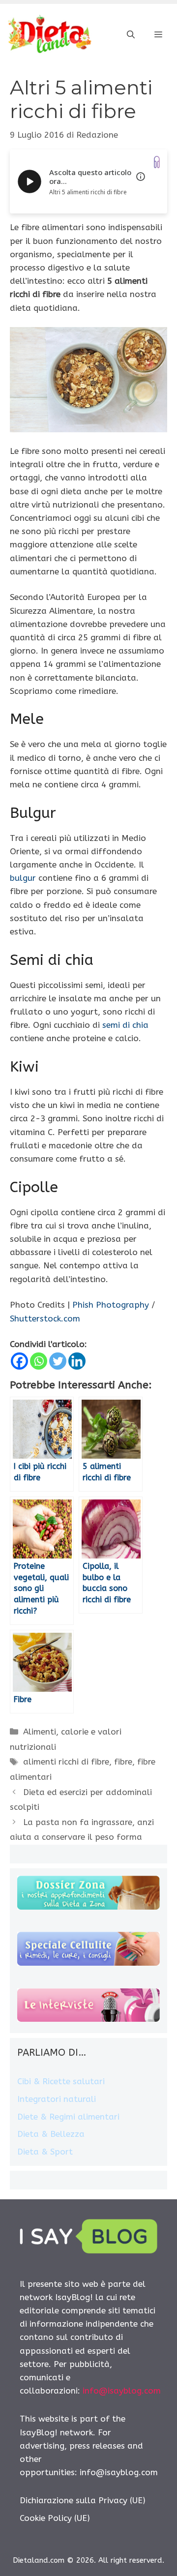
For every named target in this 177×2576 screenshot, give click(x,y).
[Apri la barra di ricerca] (131, 35)
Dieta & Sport (45, 2152)
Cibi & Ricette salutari (61, 2081)
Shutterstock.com (45, 1318)
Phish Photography (111, 1305)
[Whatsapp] (39, 1361)
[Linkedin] (77, 1361)
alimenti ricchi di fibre (66, 1762)
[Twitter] (58, 1361)
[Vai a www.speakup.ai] (157, 162)
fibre (123, 1762)
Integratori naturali (57, 2099)
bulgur (23, 878)
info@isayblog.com (122, 2391)
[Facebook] (19, 1361)
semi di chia (125, 1025)
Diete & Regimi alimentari (68, 2117)
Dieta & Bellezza (51, 2134)
